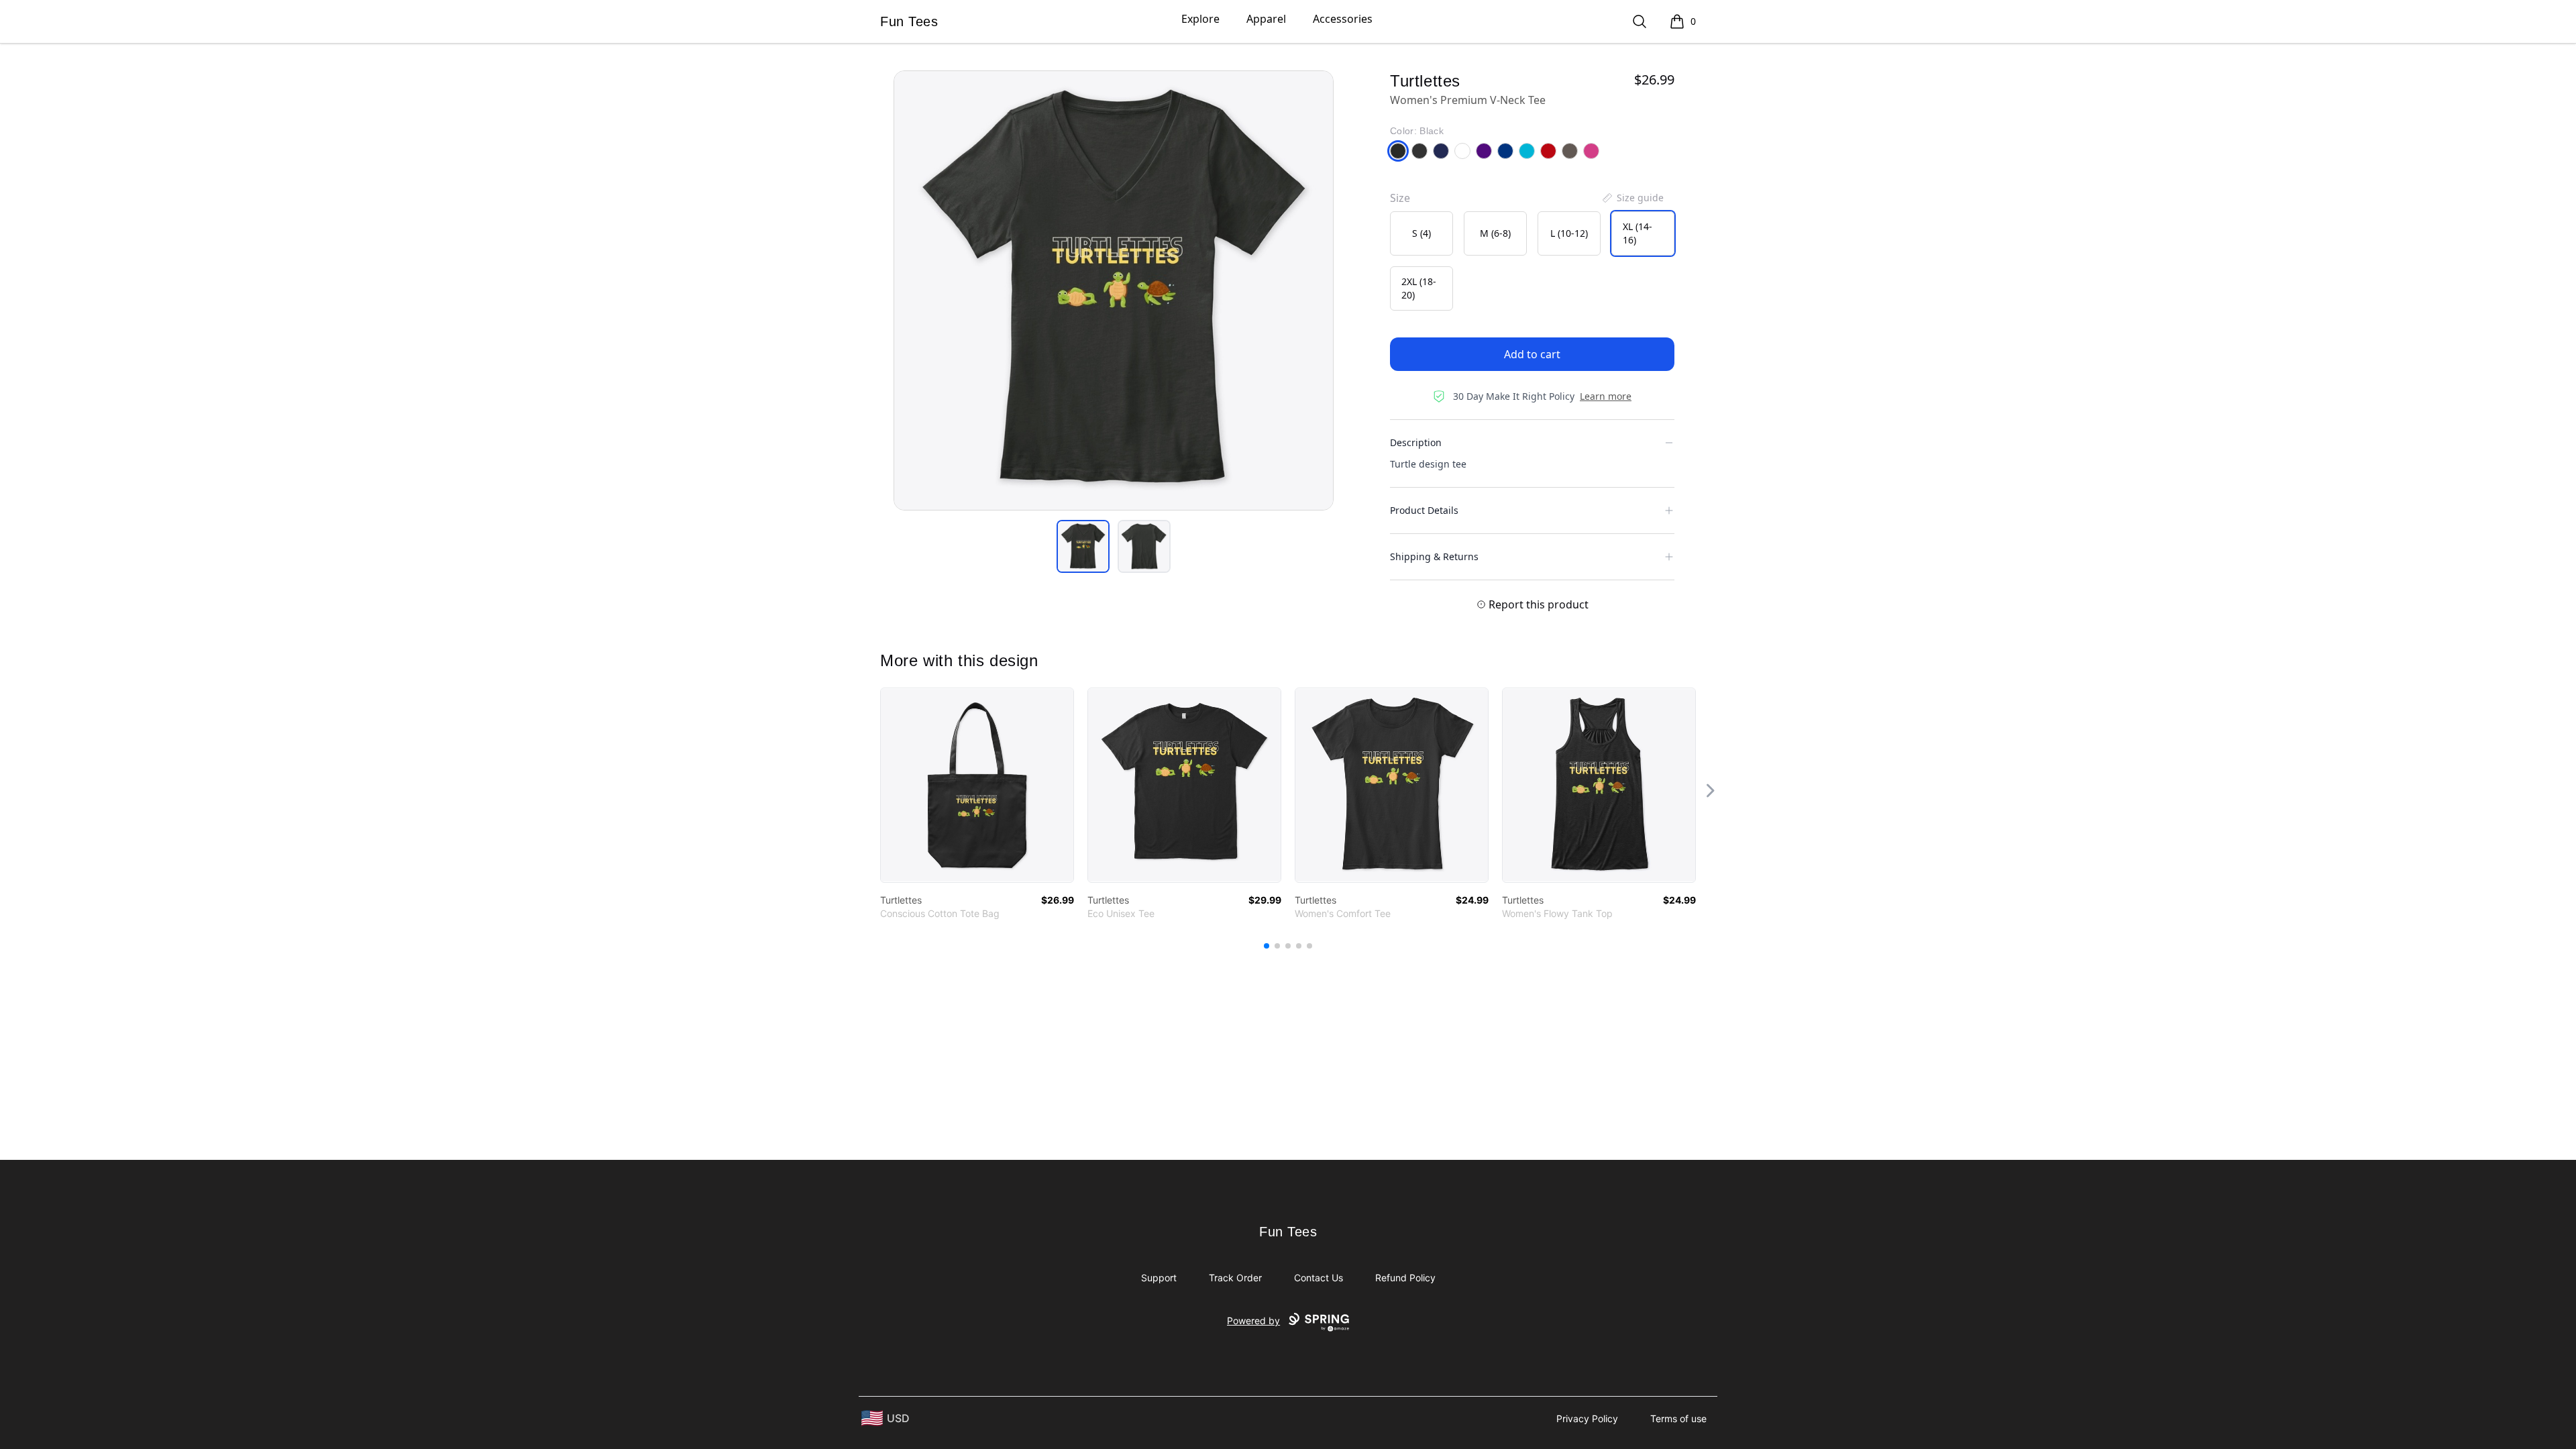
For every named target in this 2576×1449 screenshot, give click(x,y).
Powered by (1253, 1321)
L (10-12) (1569, 233)
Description (1416, 442)
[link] (977, 785)
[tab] (1083, 546)
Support (1159, 1278)
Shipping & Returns (1434, 556)
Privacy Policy (1587, 1418)
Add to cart (1532, 354)
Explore (1200, 19)
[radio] (1421, 233)
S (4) (1421, 233)
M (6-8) (1495, 233)
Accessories (1343, 19)
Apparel (1266, 19)
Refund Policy (1405, 1278)
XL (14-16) (1638, 233)
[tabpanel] (1114, 290)
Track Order (1235, 1278)
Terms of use (1678, 1418)
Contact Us (1319, 1278)
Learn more (1606, 396)
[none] (1632, 198)
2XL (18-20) (1419, 288)
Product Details (1424, 510)
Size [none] (1400, 198)
